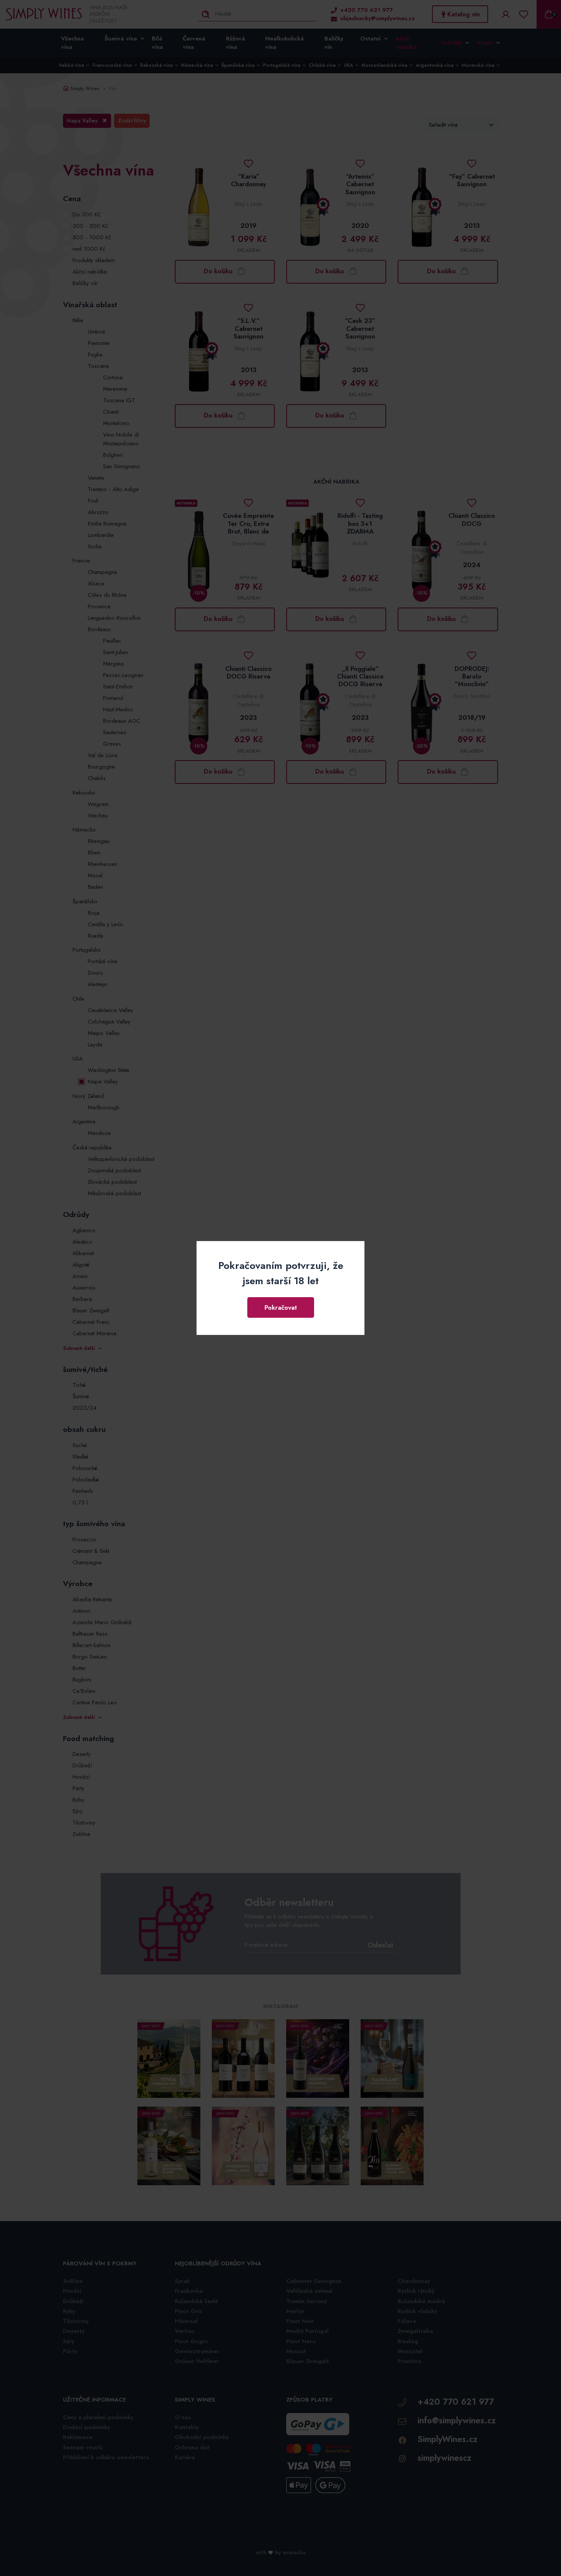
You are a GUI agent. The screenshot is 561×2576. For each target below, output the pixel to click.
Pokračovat (281, 1307)
